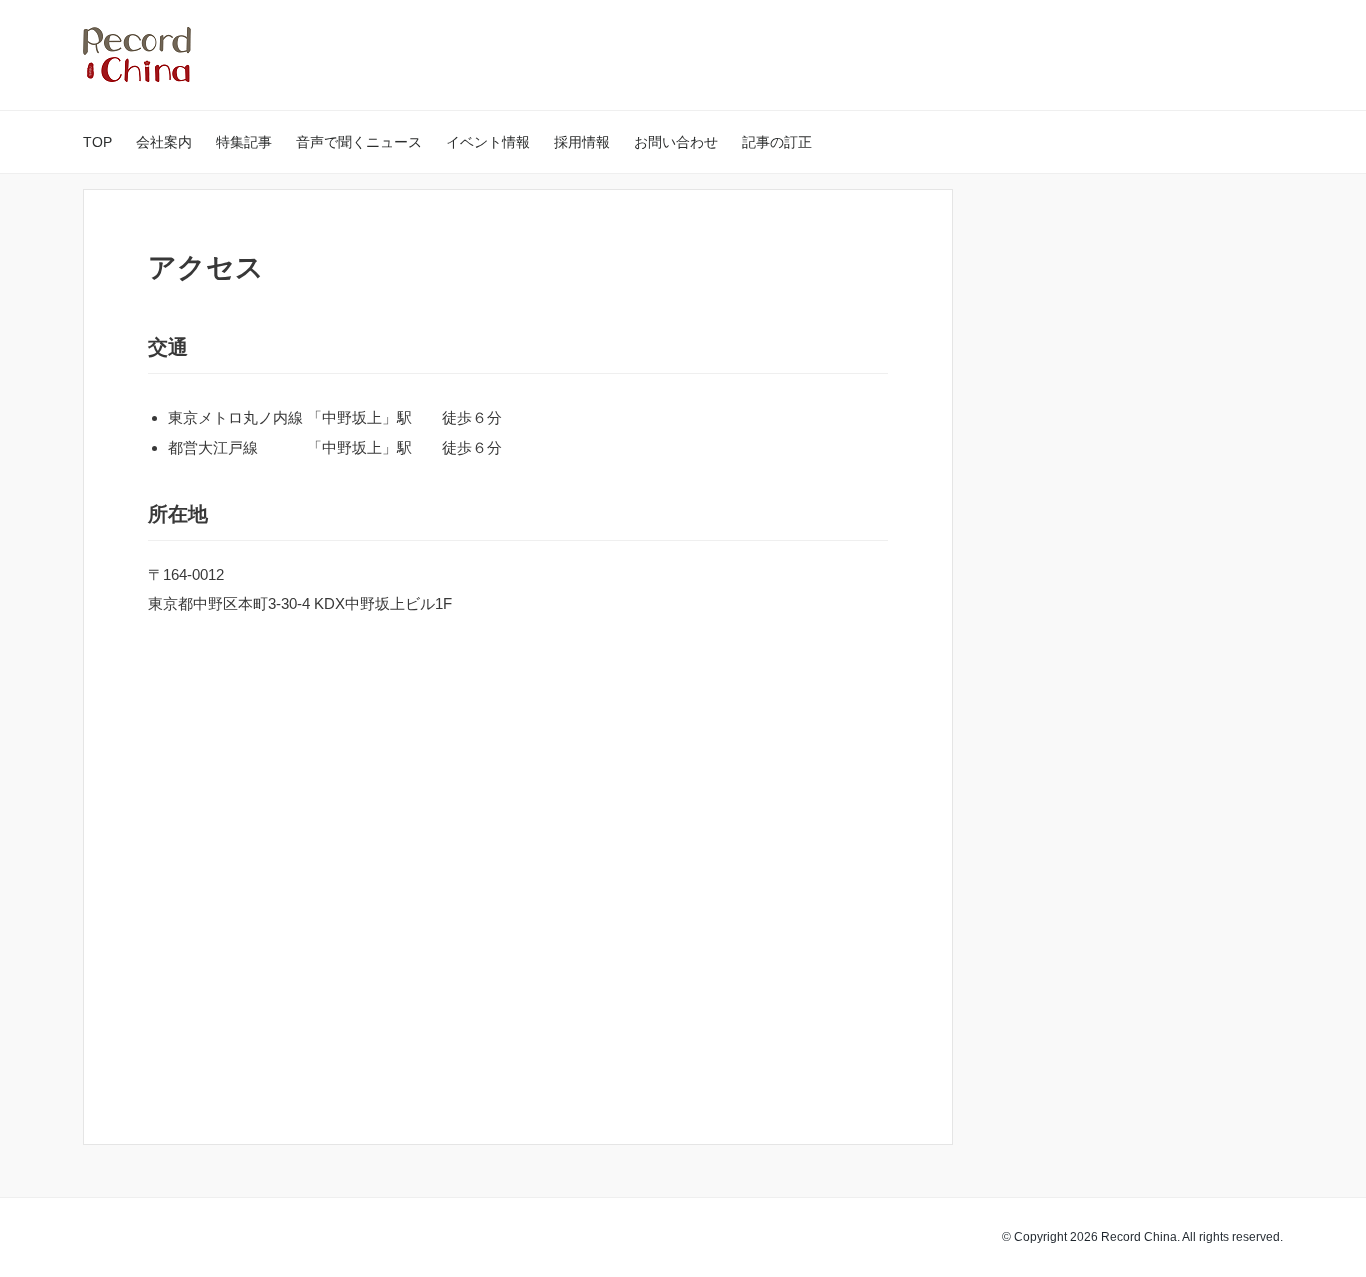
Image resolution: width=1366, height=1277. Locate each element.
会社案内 (164, 142)
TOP (97, 142)
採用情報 (582, 142)
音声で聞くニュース (359, 142)
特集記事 (244, 142)
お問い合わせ (676, 142)
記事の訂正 (777, 142)
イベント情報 (488, 142)
